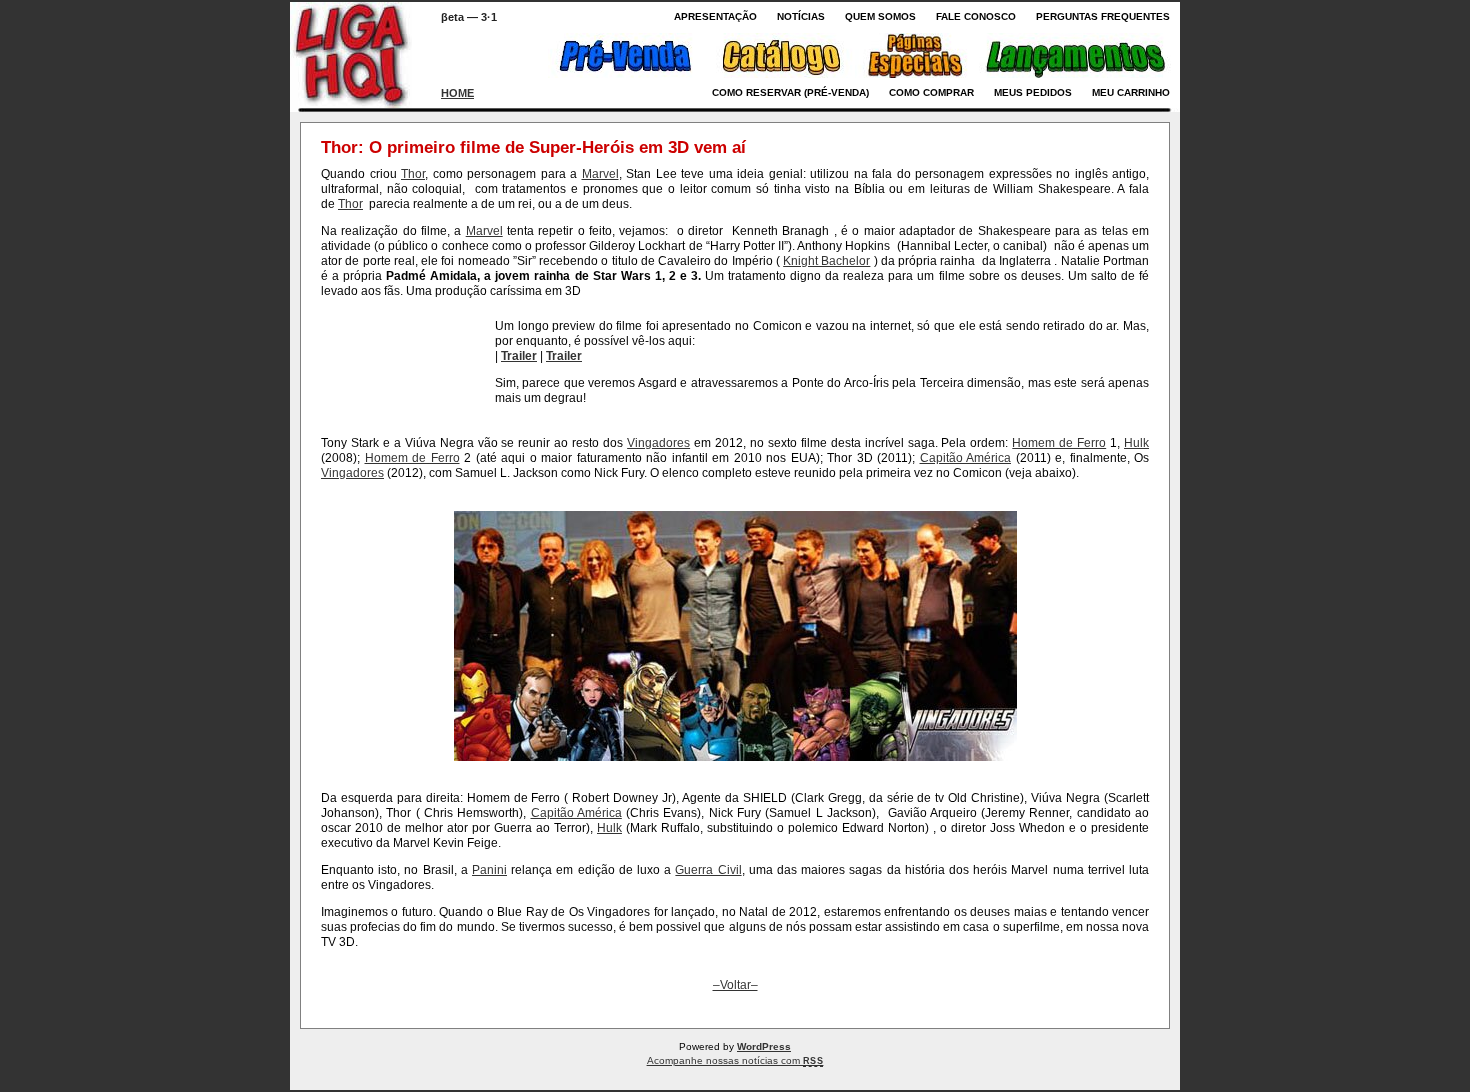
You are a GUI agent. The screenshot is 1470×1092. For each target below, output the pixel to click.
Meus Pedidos (1033, 92)
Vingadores (658, 443)
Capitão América (966, 458)
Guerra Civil (708, 870)
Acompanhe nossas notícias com (735, 1060)
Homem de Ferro (1059, 443)
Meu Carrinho (1131, 92)
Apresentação (715, 16)
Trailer (519, 356)
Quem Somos (880, 16)
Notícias (801, 16)
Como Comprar (931, 92)
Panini (489, 870)
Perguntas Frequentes (1103, 16)
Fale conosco (976, 16)
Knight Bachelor (826, 261)
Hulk (1136, 443)
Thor (413, 174)
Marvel (600, 174)
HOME (457, 93)
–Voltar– (735, 985)
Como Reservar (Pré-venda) (790, 92)
